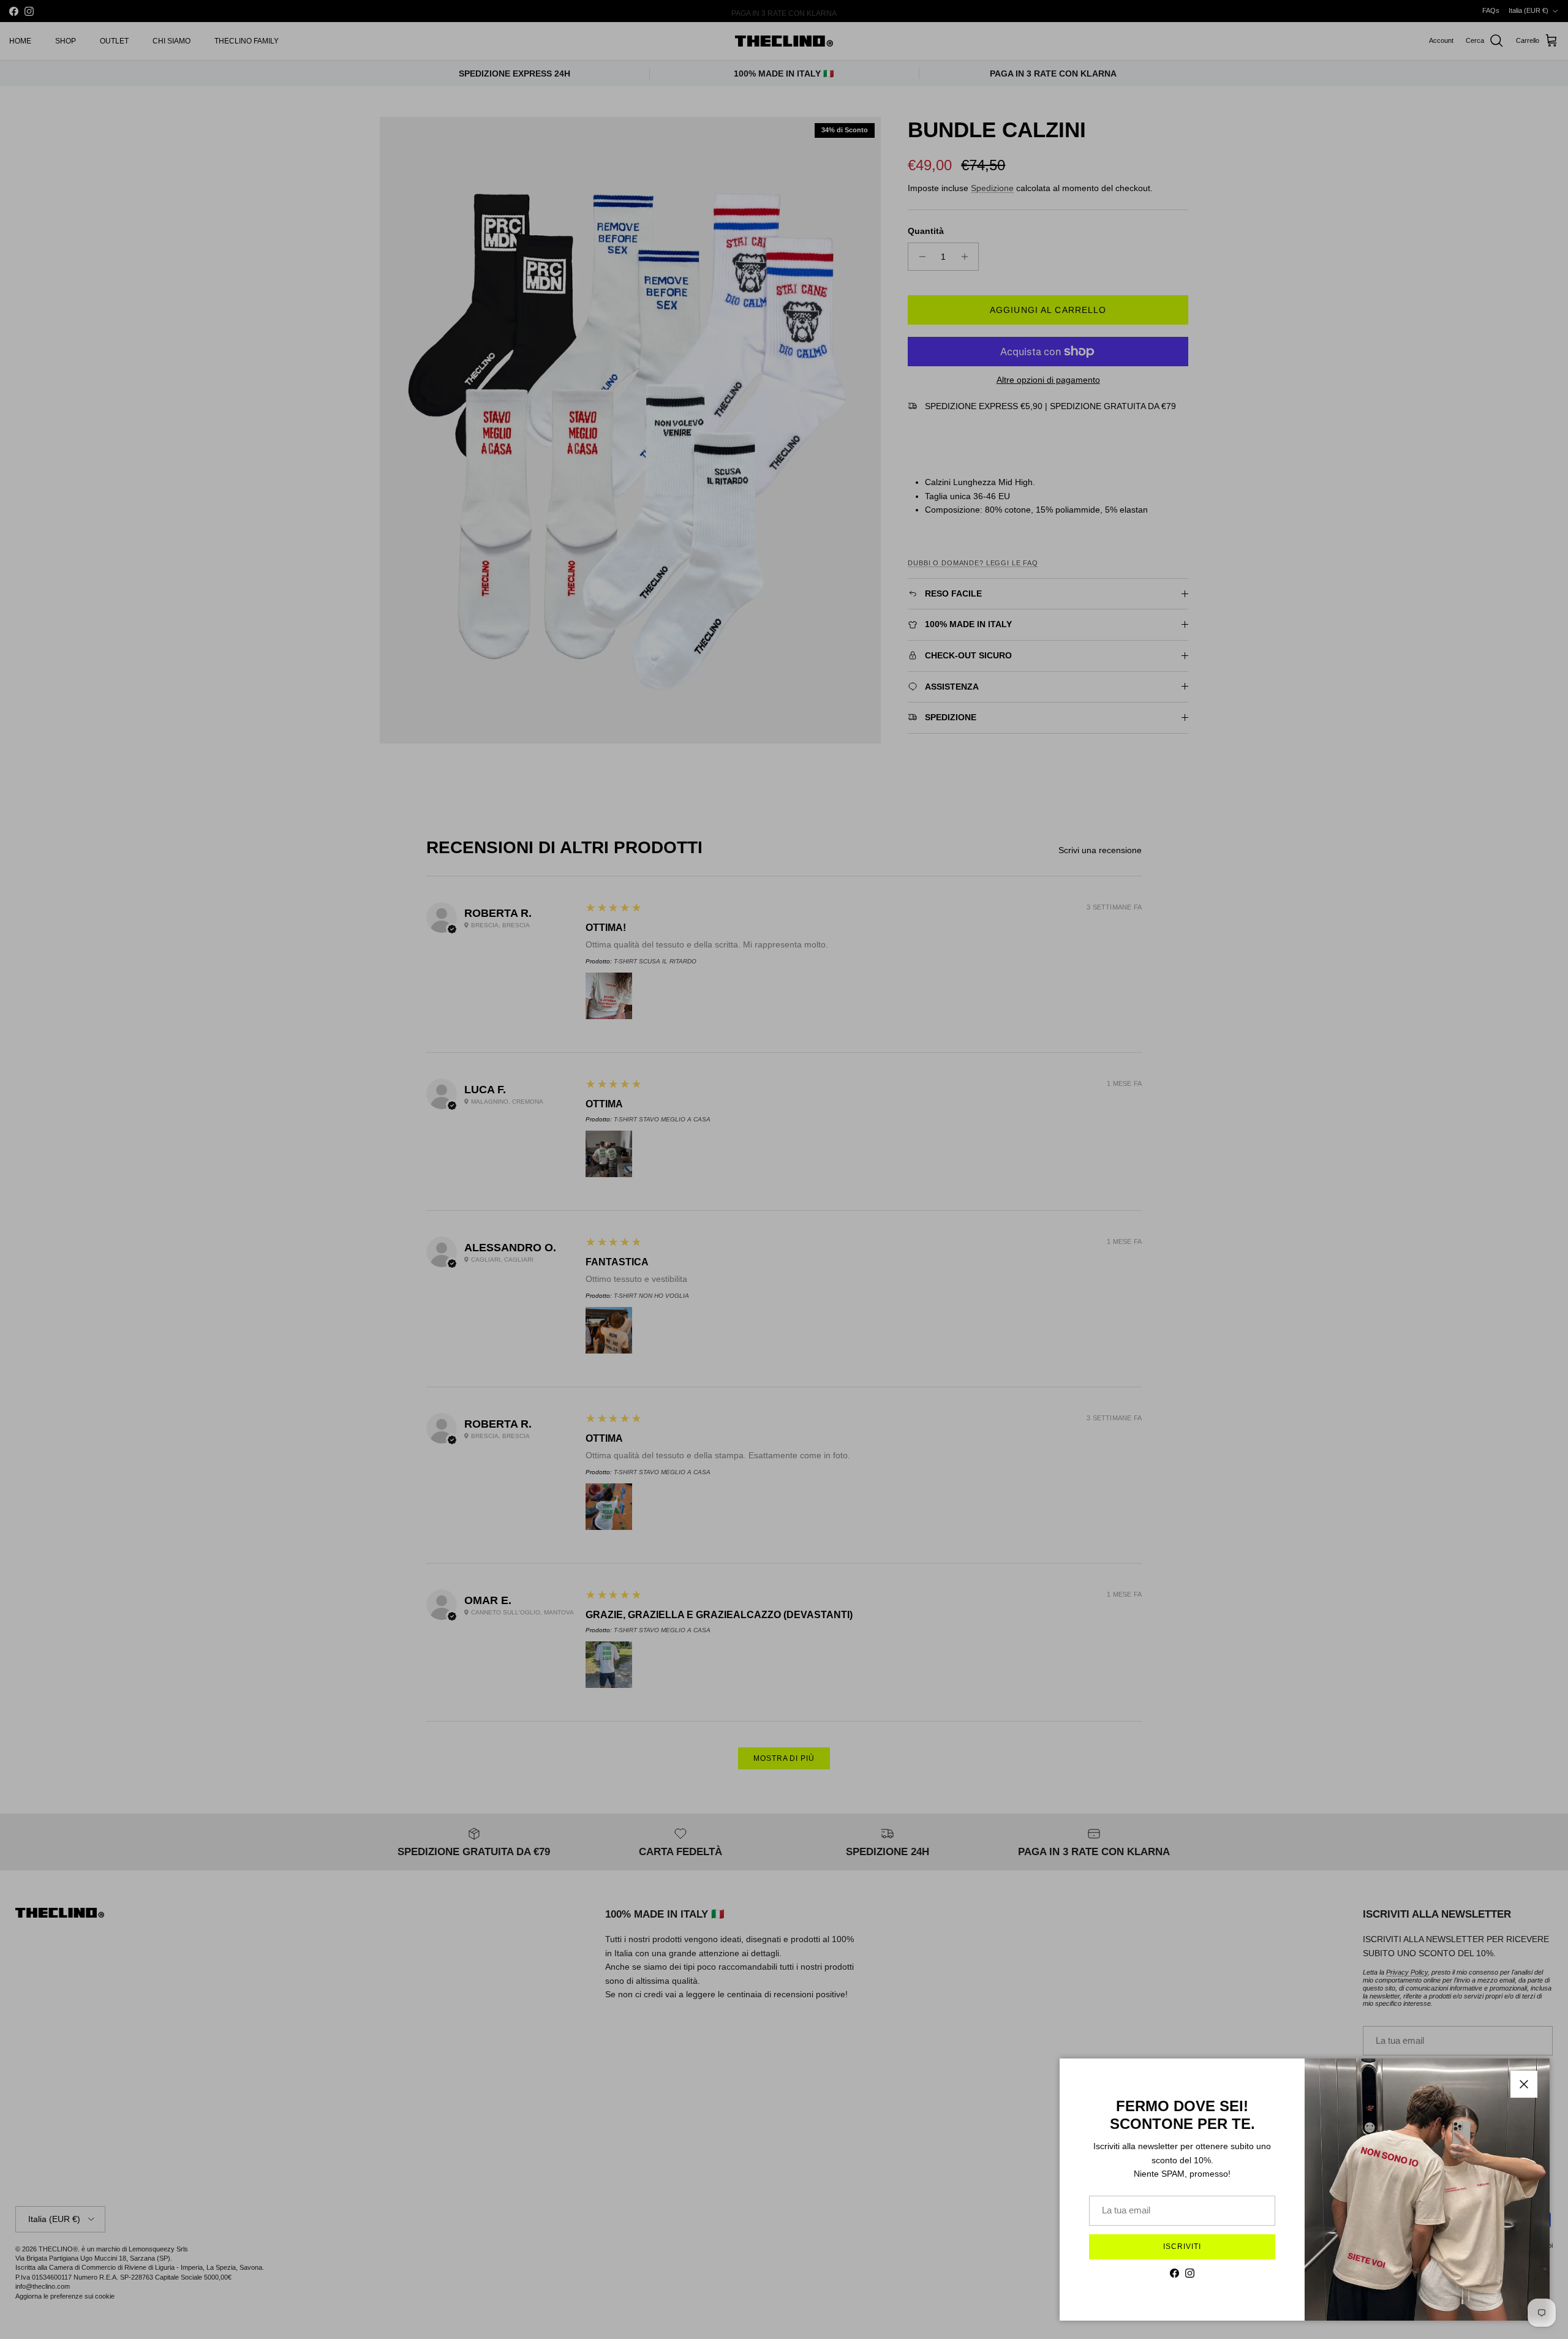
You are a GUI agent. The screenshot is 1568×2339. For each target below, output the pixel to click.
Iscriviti (1182, 2247)
